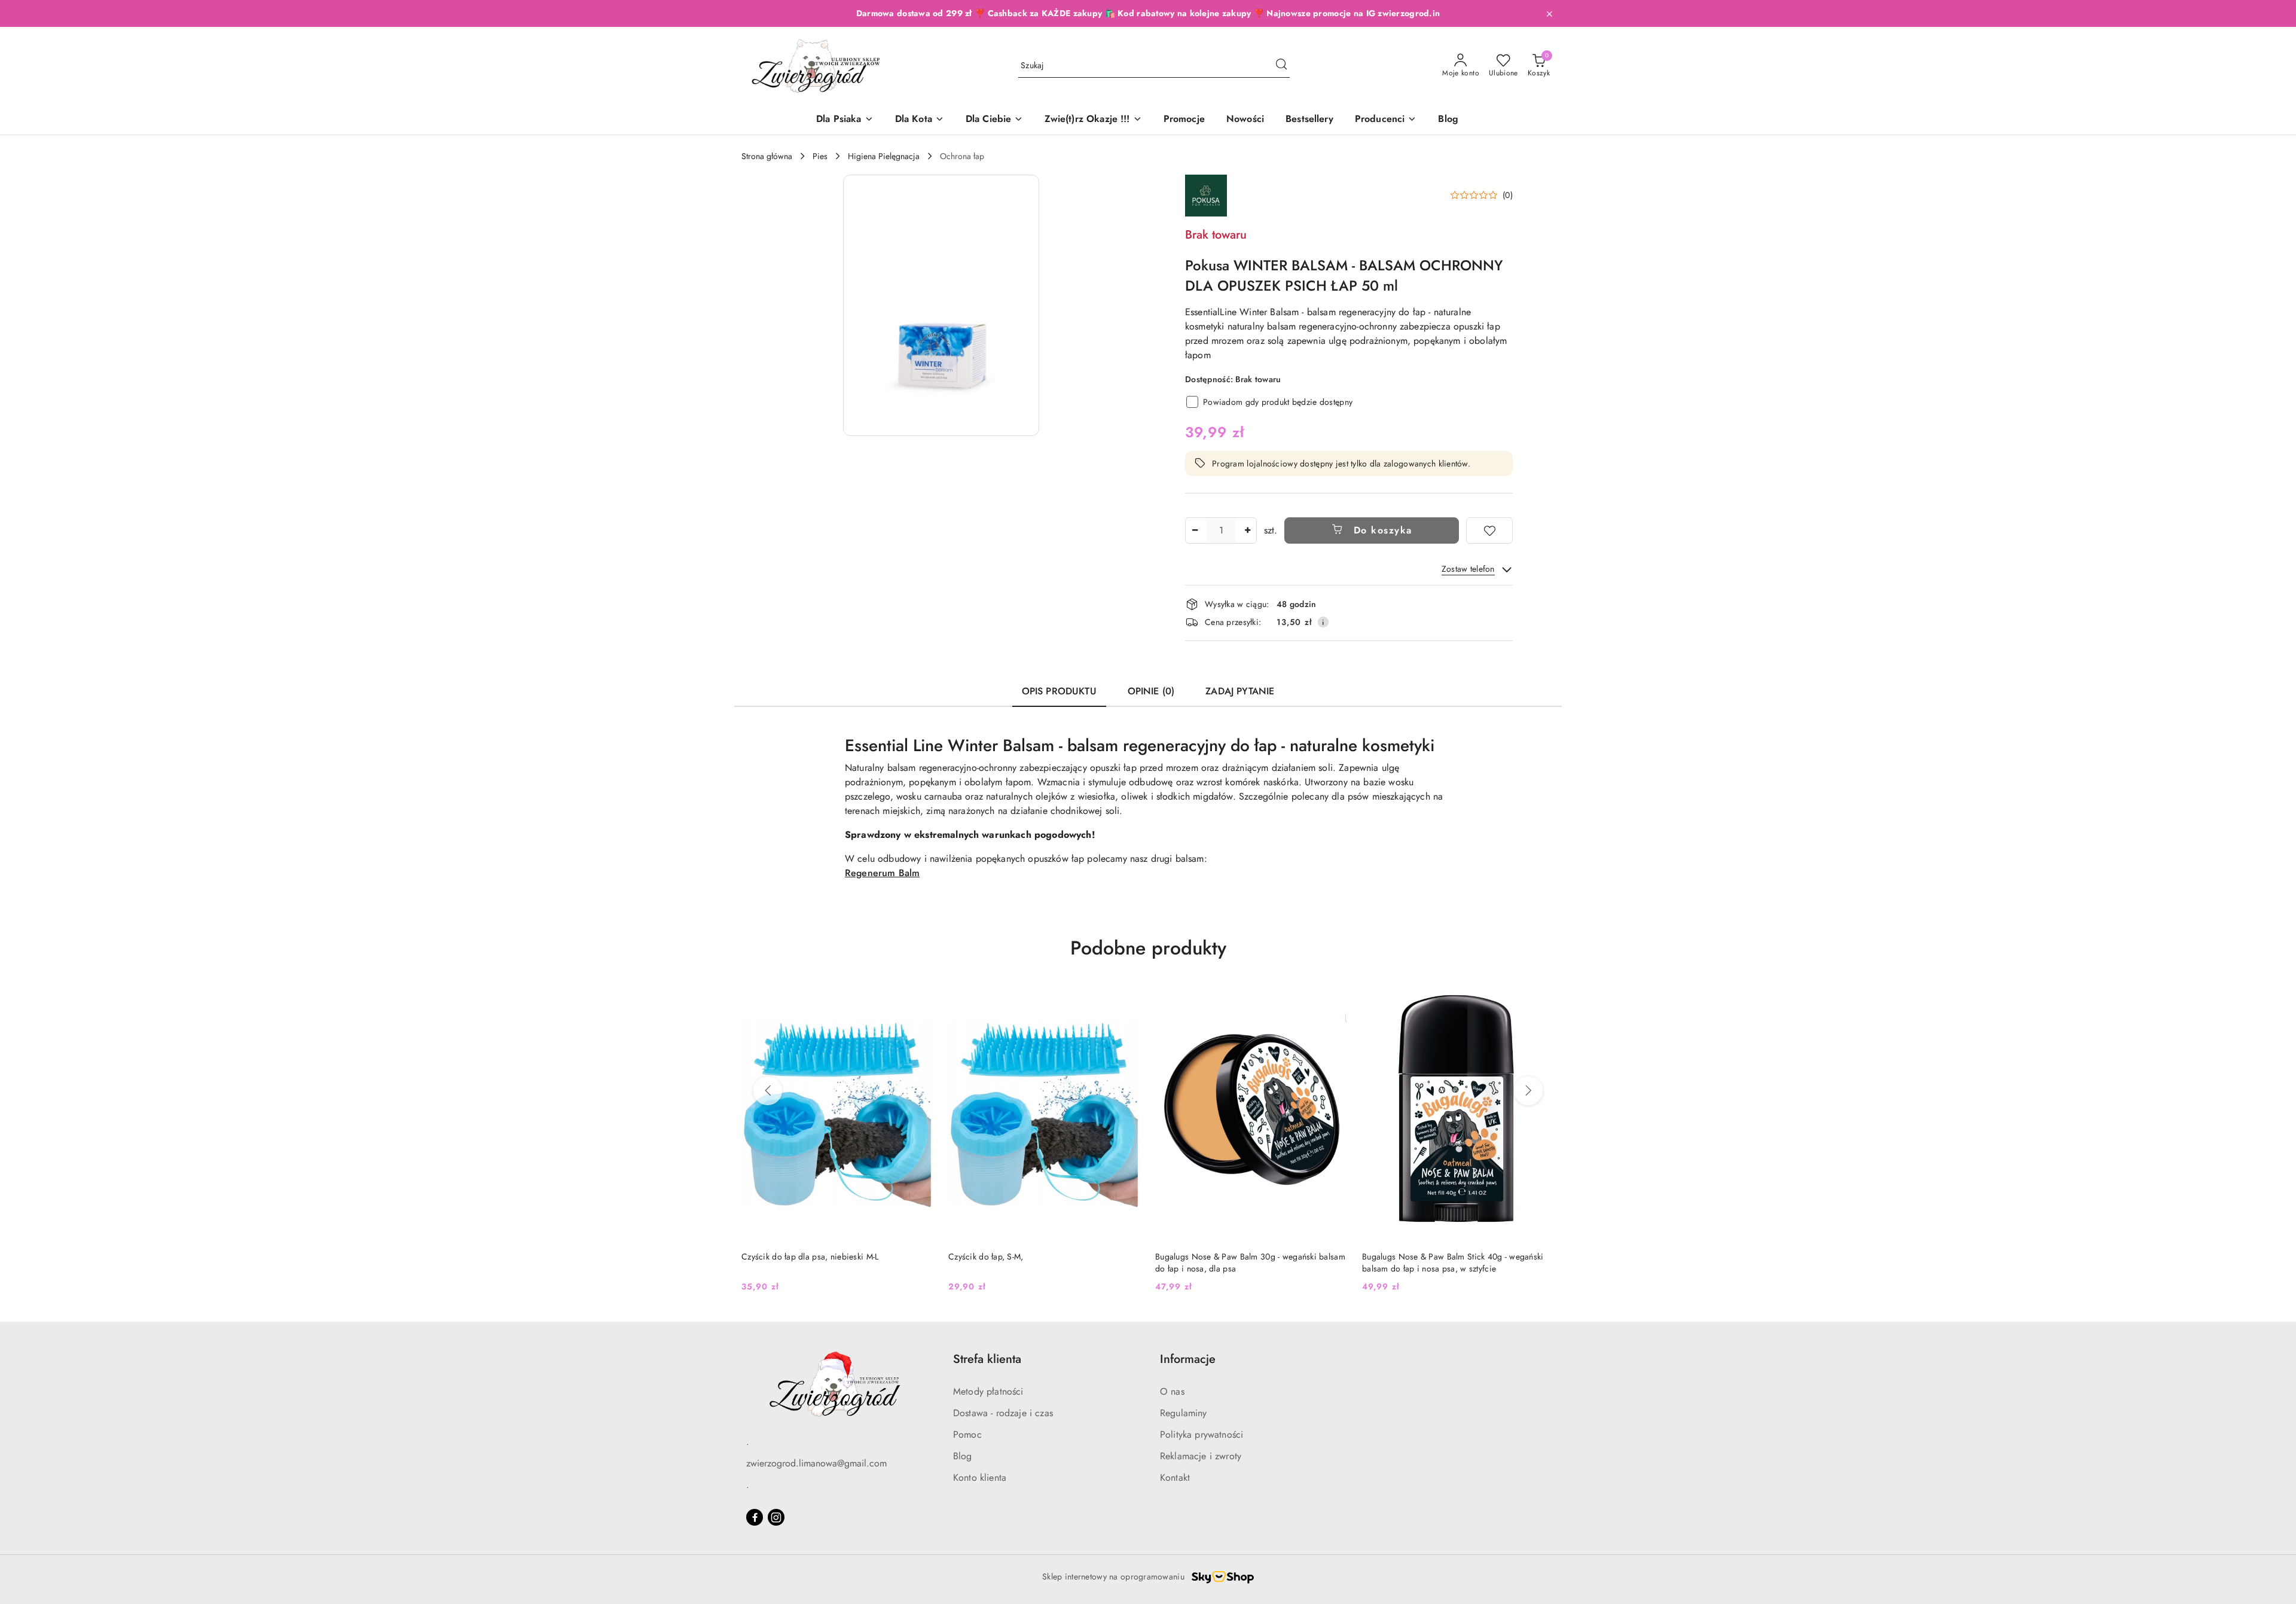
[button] (1386, 120)
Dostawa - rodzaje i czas (1003, 1413)
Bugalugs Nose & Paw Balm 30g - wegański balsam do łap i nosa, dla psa (1043, 1263)
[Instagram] (776, 1517)
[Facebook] (755, 1517)
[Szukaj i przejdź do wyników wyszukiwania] (1281, 66)
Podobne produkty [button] (1148, 948)
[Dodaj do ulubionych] (1489, 530)
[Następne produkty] (1528, 1091)
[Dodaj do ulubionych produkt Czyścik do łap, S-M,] (920, 998)
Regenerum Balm (882, 873)
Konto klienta (980, 1478)
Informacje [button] (1188, 1359)
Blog (963, 1456)
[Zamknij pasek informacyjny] (1549, 14)
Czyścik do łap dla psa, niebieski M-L (1431, 1257)
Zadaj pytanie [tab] (1240, 691)
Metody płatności (988, 1391)
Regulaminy (1184, 1413)
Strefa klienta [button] (987, 1359)
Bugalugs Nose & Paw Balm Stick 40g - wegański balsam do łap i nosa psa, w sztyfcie (1246, 1263)
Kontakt (1175, 1478)
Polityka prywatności (1202, 1434)
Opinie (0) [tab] (1151, 691)
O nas (1172, 1391)
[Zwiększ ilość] (1247, 530)
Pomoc (967, 1434)
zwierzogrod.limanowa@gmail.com (816, 1463)
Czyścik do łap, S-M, (779, 1257)
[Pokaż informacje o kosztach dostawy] (1323, 622)
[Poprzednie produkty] (768, 1091)
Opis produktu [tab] (1059, 691)
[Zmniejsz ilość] (1195, 530)
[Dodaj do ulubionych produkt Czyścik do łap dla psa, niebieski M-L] (1541, 998)
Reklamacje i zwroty (1201, 1456)
